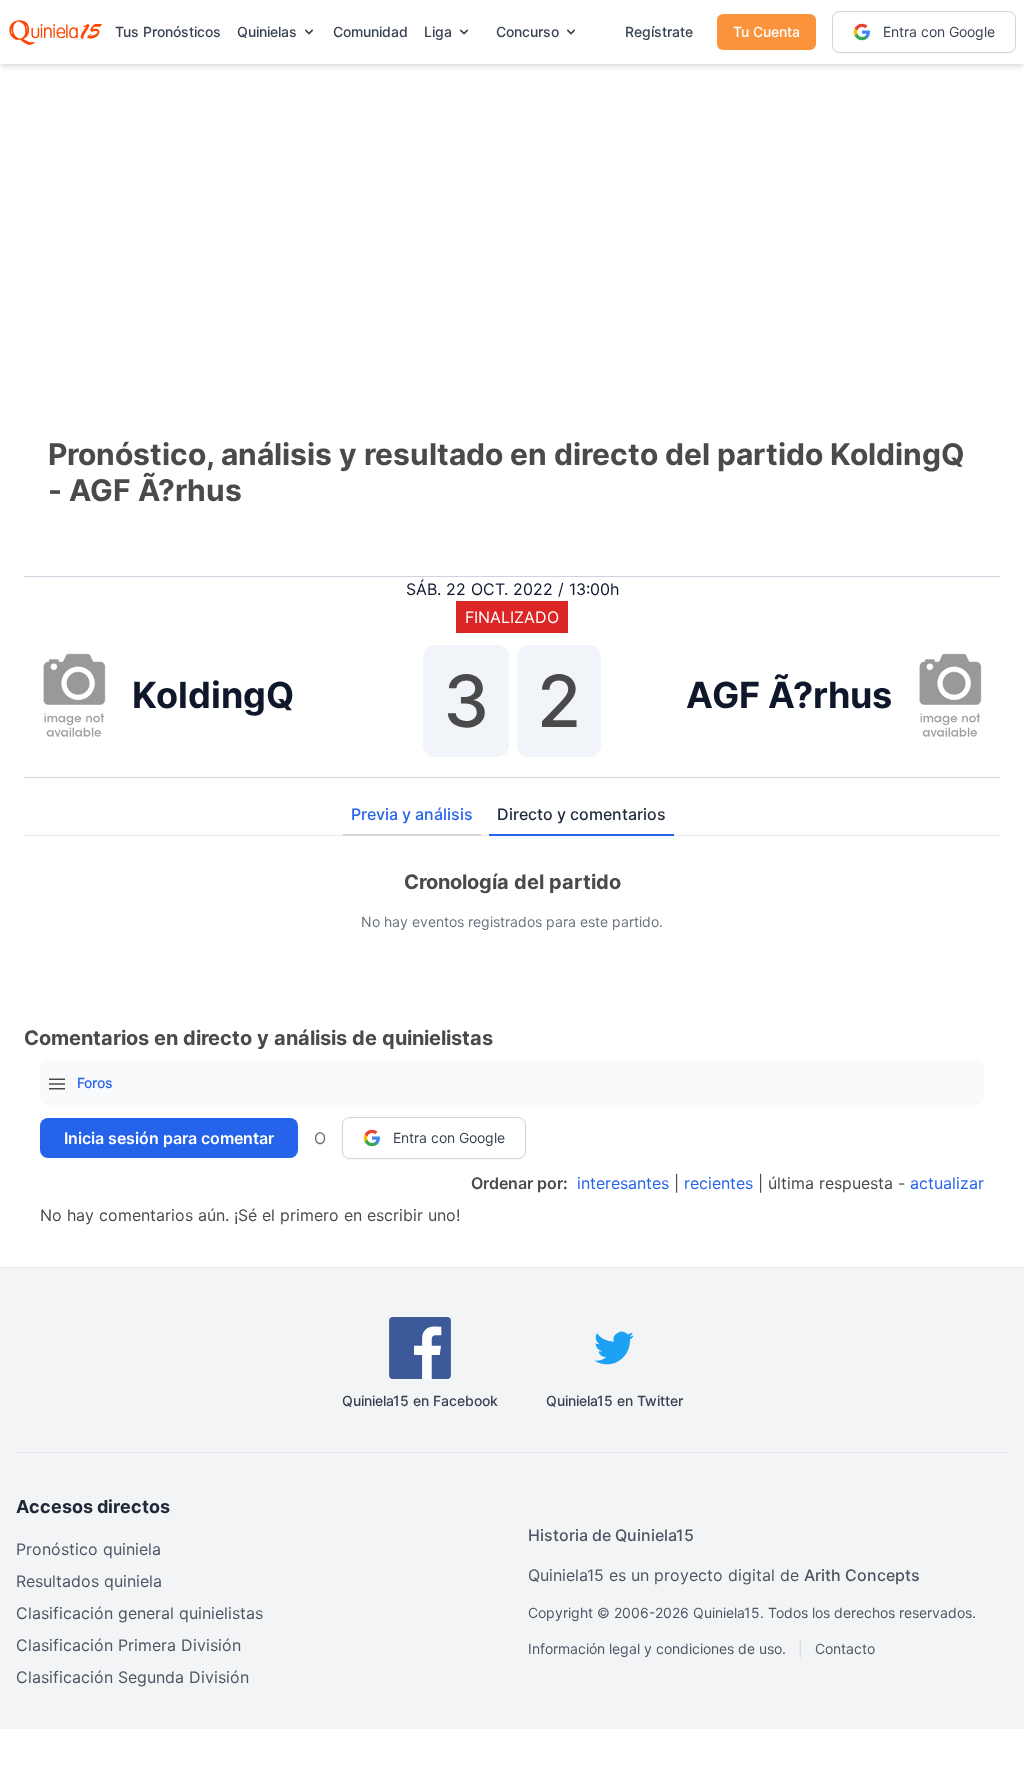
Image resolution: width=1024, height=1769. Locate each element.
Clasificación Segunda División (132, 1677)
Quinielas (267, 31)
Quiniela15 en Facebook (420, 1400)
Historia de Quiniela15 (611, 1535)
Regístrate (659, 31)
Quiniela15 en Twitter (614, 1400)
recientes (718, 1183)
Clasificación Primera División (128, 1645)
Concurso (527, 31)
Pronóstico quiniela (88, 1549)
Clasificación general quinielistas (139, 1613)
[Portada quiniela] (55, 32)
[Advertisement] (512, 220)
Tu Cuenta (766, 31)
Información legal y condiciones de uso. (657, 1648)
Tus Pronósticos (168, 31)
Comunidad (370, 31)
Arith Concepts (862, 1575)
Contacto (845, 1648)
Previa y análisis (412, 814)
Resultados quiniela (89, 1581)
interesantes (623, 1183)
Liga (438, 31)
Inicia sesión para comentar (169, 1138)
